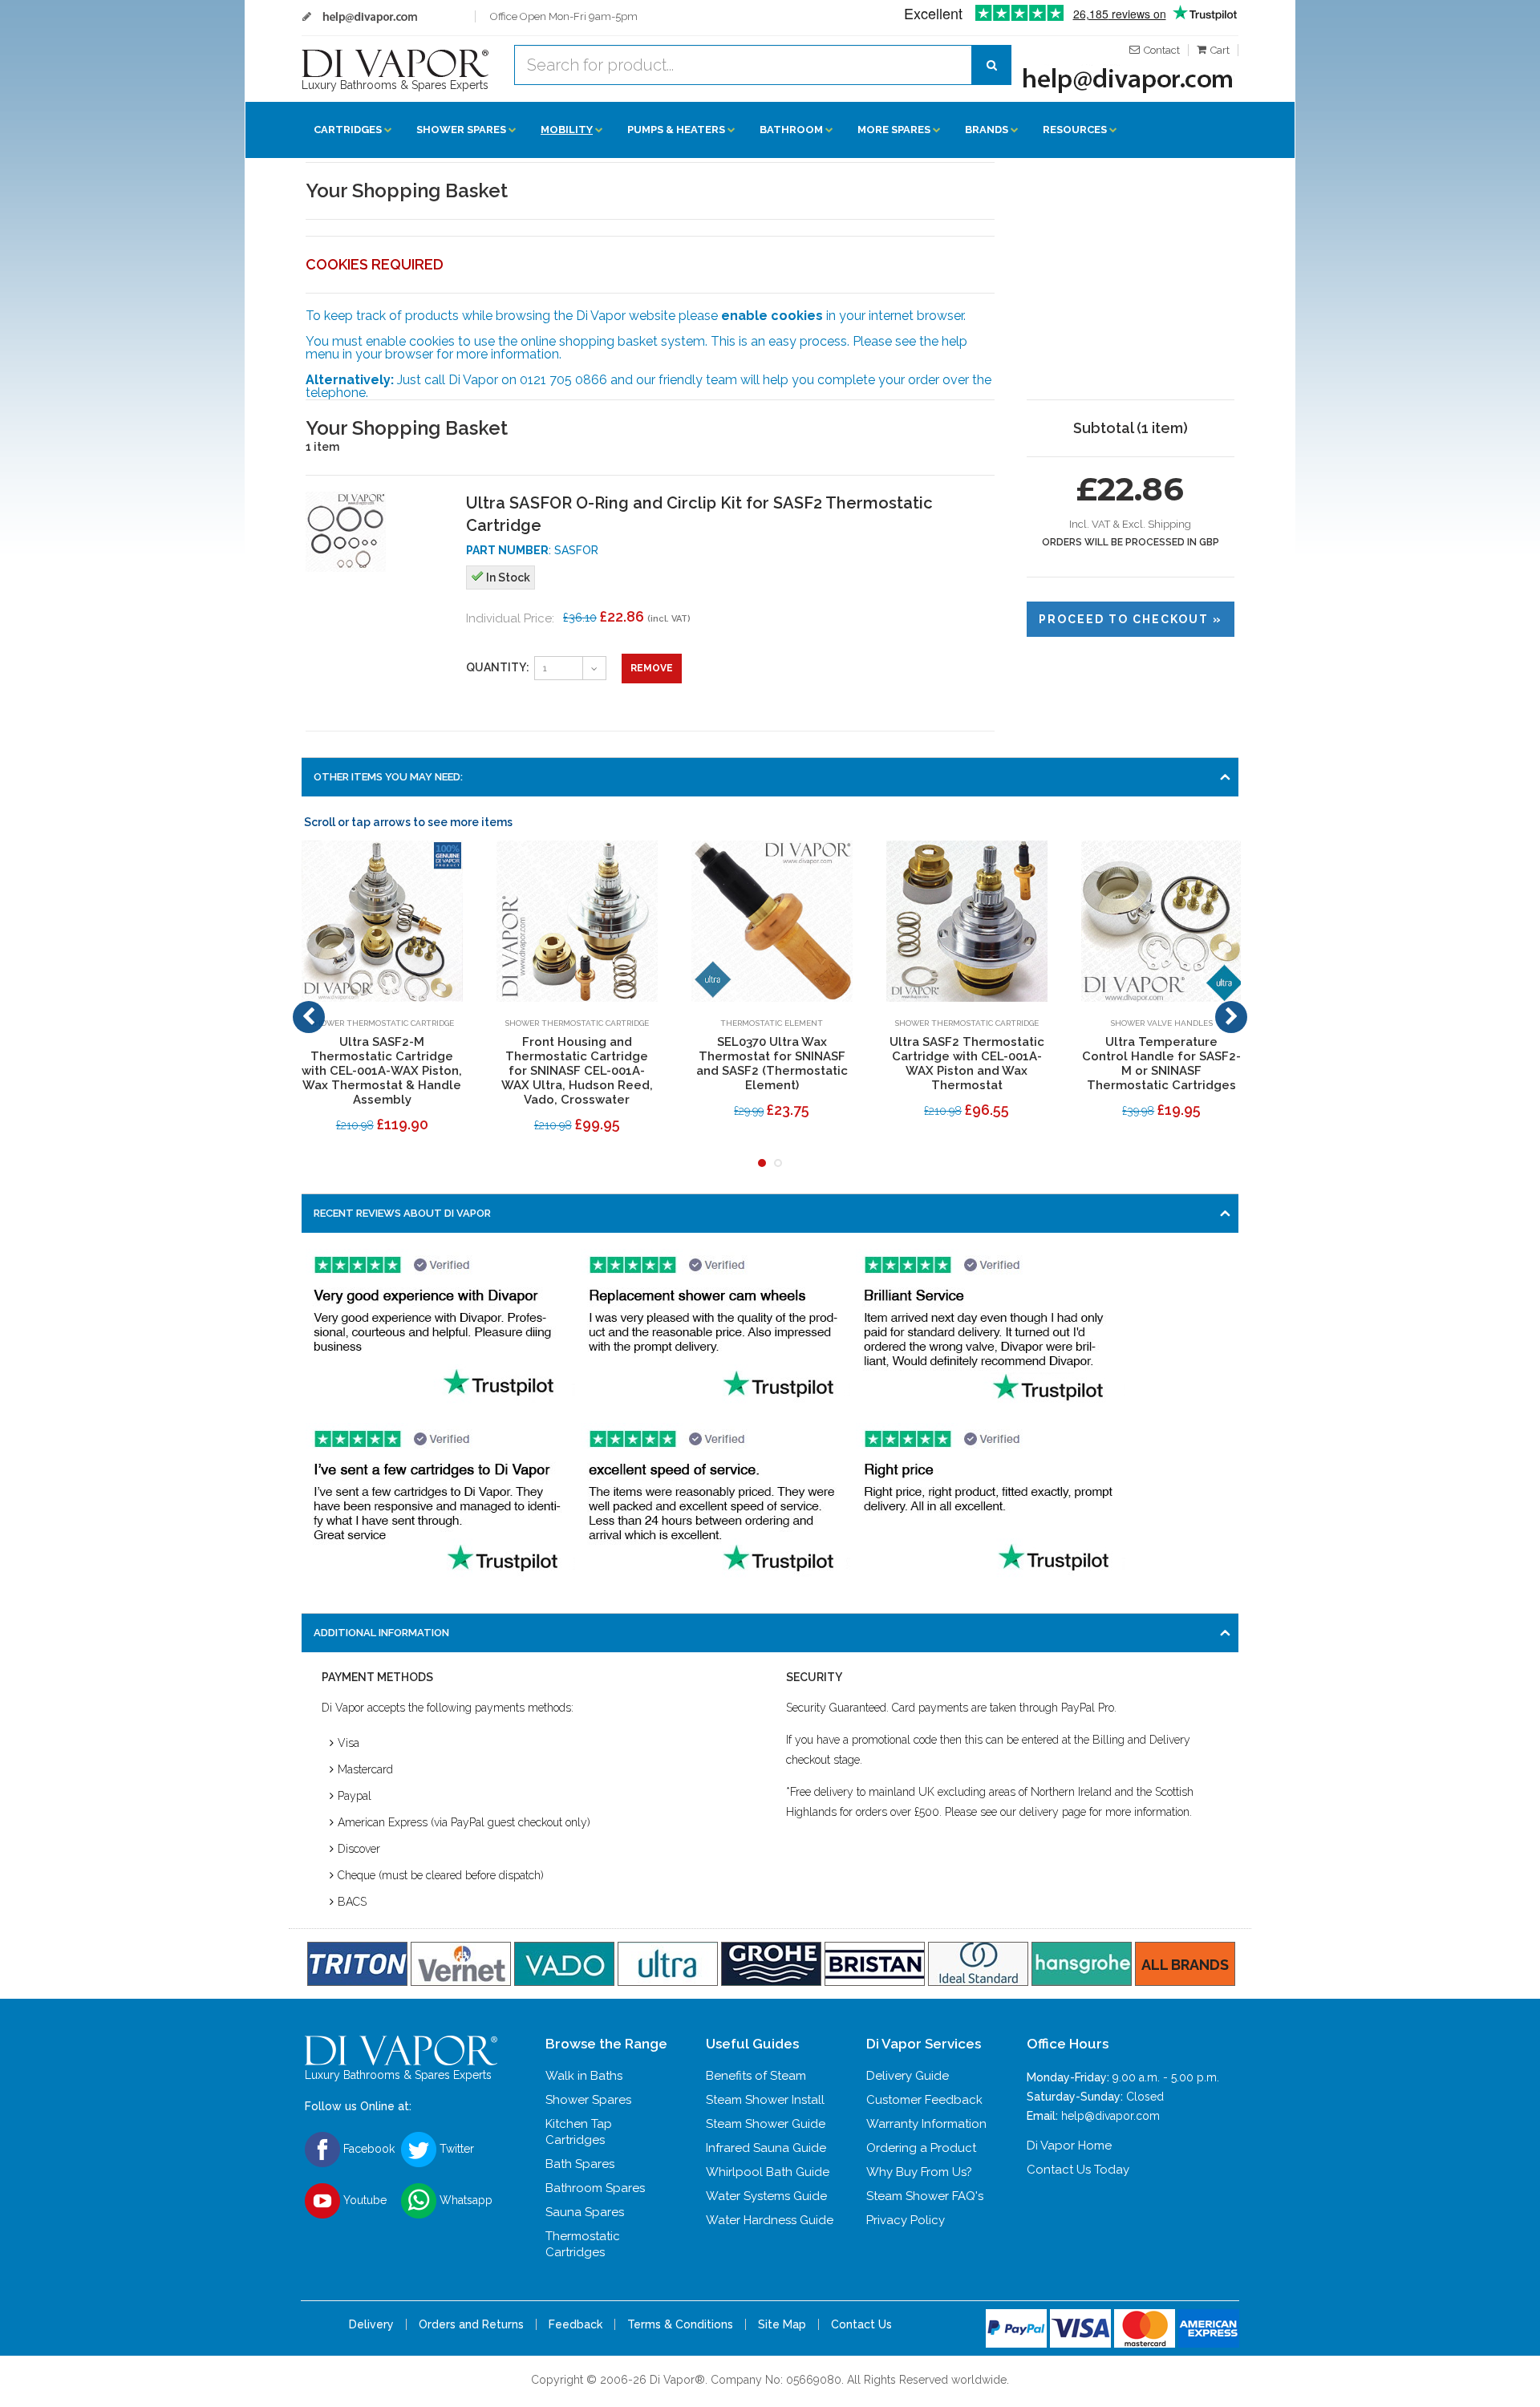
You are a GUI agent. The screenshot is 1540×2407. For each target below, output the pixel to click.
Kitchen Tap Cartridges (579, 2132)
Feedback (575, 2324)
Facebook (367, 2148)
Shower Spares (461, 130)
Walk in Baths (584, 2076)
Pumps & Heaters (676, 130)
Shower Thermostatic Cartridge (382, 1023)
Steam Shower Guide (766, 2124)
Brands (987, 130)
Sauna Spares (585, 2212)
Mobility (567, 130)
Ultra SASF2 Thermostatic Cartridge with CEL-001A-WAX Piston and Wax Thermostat (967, 1064)
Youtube (363, 2199)
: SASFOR (532, 550)
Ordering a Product (921, 2148)
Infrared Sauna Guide (766, 2148)
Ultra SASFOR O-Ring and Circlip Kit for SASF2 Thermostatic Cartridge (699, 514)
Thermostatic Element (772, 1023)
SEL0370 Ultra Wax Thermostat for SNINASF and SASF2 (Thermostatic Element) (772, 1064)
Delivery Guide (908, 2076)
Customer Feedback (924, 2100)
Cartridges (348, 130)
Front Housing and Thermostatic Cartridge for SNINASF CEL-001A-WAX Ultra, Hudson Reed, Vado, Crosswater (577, 1071)
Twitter (455, 2148)
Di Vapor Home (1069, 2146)
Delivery (371, 2324)
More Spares (894, 130)
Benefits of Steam (756, 2076)
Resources (1075, 130)
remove (652, 668)
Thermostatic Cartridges (583, 2244)
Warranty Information (926, 2124)
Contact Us (861, 2324)
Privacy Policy (906, 2220)
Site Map (782, 2324)
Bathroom (791, 130)
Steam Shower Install (765, 2100)
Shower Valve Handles (1161, 1023)
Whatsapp (464, 2199)
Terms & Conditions (680, 2324)
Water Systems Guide (766, 2196)
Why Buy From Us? (919, 2172)
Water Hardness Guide (770, 2220)
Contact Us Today (1078, 2170)
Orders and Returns (471, 2324)
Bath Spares (580, 2164)
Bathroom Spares (595, 2188)
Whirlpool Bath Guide (768, 2172)
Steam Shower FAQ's (925, 2196)
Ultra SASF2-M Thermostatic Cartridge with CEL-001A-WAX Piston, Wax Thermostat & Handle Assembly (382, 1071)
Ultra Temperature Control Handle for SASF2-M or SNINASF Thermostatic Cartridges (1161, 1064)
